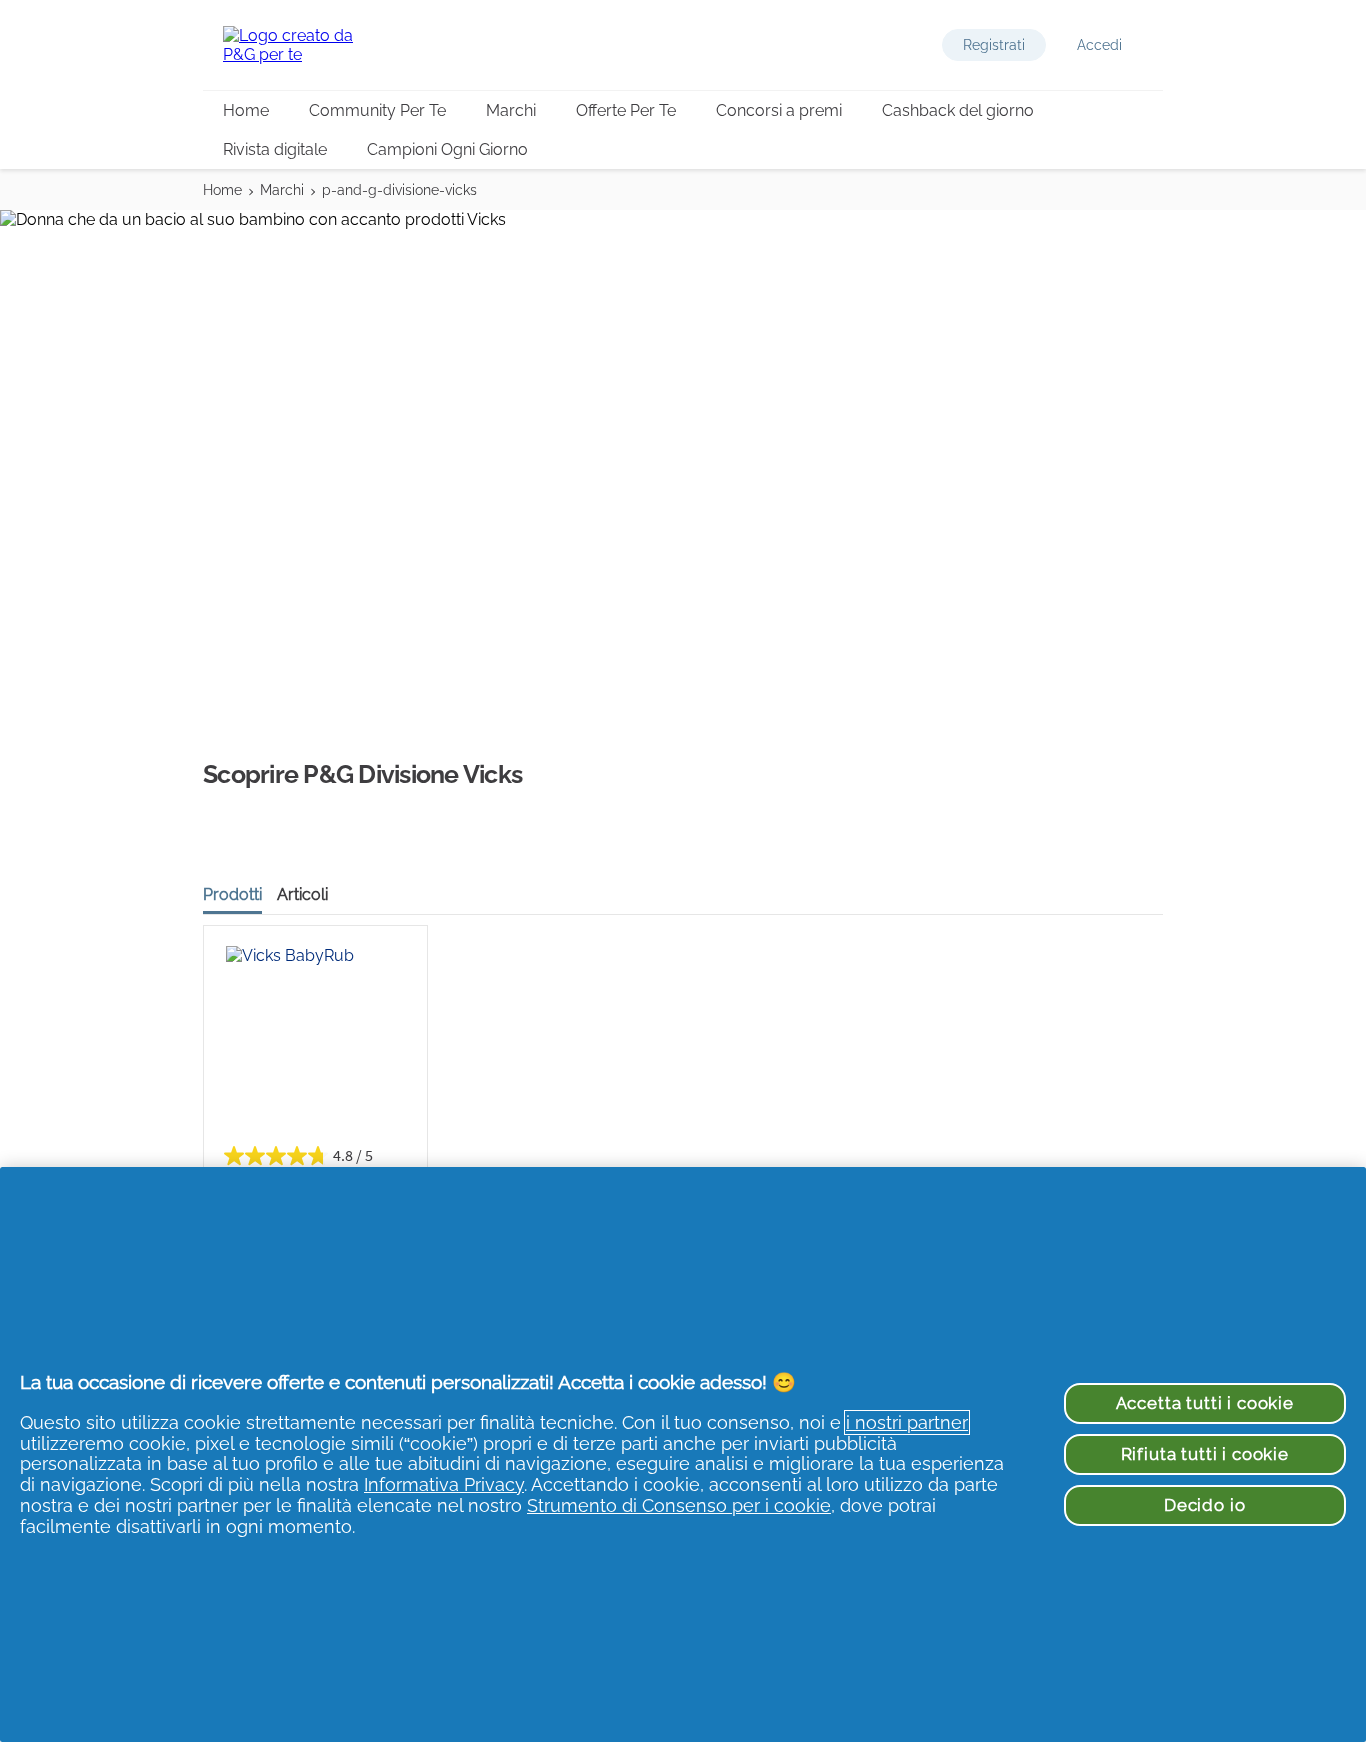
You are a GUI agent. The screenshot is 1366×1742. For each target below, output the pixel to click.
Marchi (511, 110)
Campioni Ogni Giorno (447, 149)
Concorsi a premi (779, 110)
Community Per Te (377, 110)
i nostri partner (907, 1422)
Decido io (1205, 1505)
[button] (994, 45)
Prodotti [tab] (232, 894)
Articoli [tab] (302, 894)
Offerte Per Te (626, 110)
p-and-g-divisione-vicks (399, 190)
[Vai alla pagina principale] (303, 45)
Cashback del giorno (958, 110)
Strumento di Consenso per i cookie (679, 1505)
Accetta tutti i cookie (1205, 1403)
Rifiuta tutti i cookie (1205, 1454)
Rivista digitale (275, 149)
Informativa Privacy (444, 1484)
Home (246, 110)
